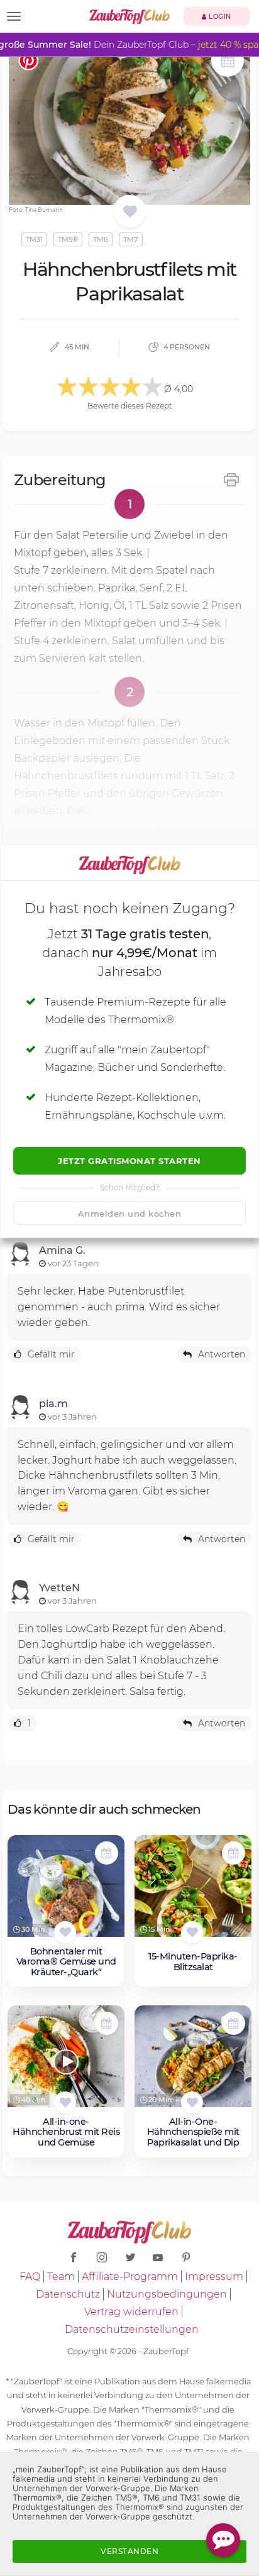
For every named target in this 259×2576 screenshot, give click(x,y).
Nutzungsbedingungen (167, 2294)
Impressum (214, 2277)
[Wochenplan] (228, 62)
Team (61, 2277)
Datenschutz (68, 2294)
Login (219, 17)
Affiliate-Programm (130, 2277)
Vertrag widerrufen (131, 2312)
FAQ (30, 2277)
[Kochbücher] (130, 212)
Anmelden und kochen (130, 1214)
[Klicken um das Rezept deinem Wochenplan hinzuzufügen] (107, 1853)
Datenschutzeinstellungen (132, 2329)
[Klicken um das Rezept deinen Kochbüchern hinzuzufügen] (65, 1932)
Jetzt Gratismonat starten (129, 1161)
